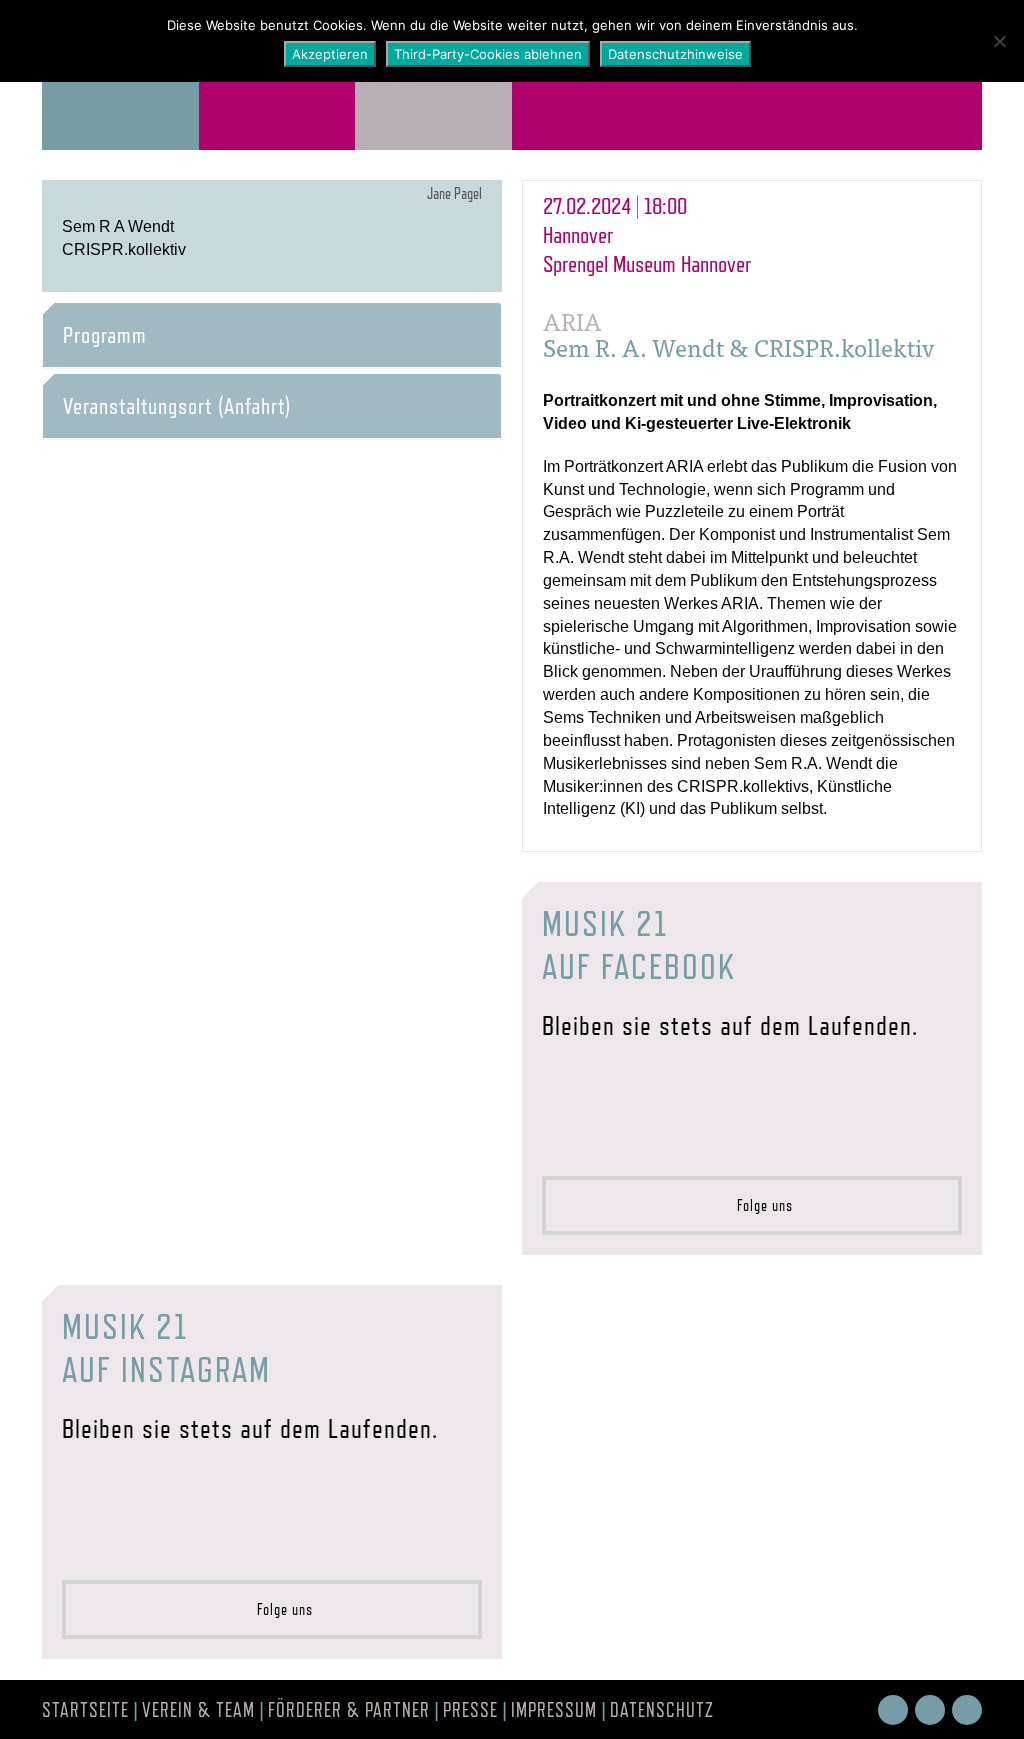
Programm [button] (105, 335)
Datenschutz (662, 1710)
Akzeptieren (330, 54)
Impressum (554, 1710)
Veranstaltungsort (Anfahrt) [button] (177, 406)
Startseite (85, 1710)
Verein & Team (198, 1710)
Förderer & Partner (349, 1710)
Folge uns (759, 1205)
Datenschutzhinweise (675, 54)
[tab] (272, 335)
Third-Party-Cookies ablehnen (488, 54)
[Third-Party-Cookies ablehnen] (999, 41)
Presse (470, 1710)
